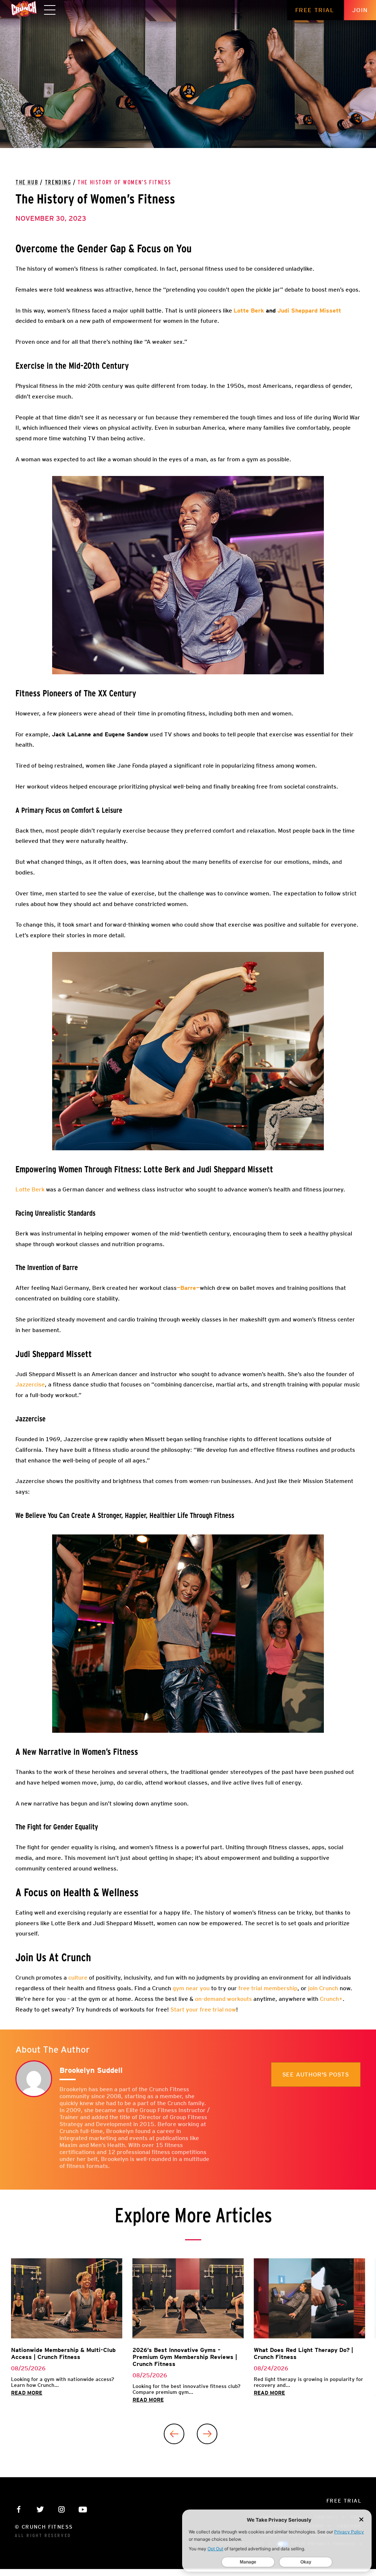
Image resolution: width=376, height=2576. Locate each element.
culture (77, 1978)
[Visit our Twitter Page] (40, 2509)
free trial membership (267, 1988)
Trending (58, 183)
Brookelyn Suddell (91, 2070)
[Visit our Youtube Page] (83, 2509)
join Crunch (322, 1988)
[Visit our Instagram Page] (62, 2509)
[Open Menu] (50, 10)
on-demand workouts (223, 1999)
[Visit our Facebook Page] (19, 2509)
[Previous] (174, 2434)
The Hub (27, 183)
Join (360, 10)
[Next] (207, 2434)
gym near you (190, 1988)
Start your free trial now (203, 2009)
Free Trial (315, 10)
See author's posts (316, 2074)
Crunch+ (331, 1999)
